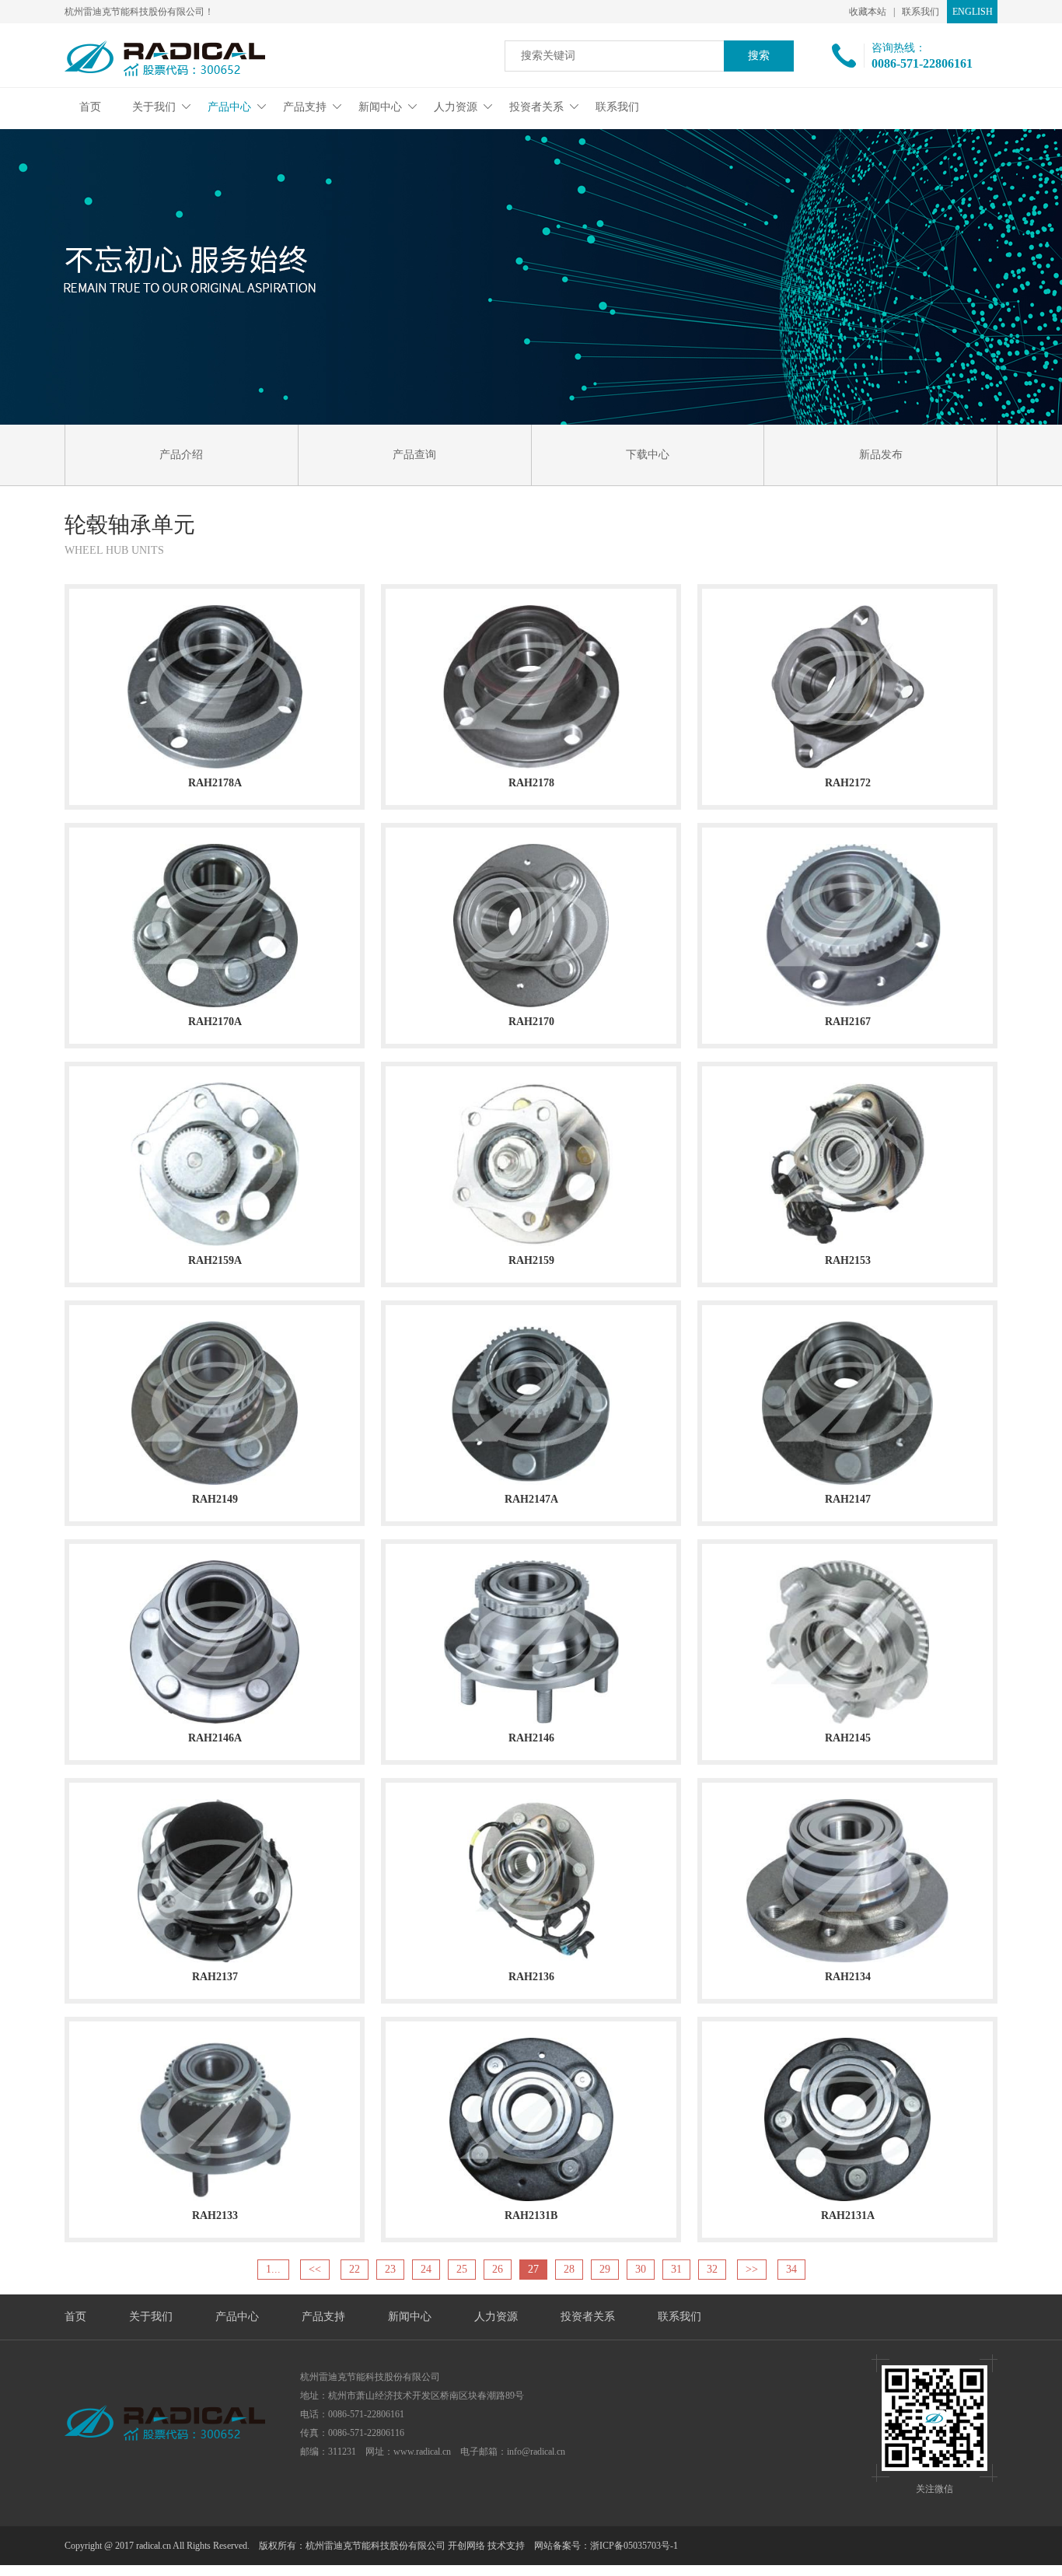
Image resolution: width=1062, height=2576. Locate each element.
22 (355, 2269)
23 (390, 2269)
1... (273, 2269)
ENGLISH (973, 12)
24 (426, 2269)
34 (791, 2269)
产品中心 (229, 107)
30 (641, 2269)
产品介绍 (181, 455)
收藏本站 (868, 12)
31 (676, 2269)
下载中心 (648, 455)
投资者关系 (536, 107)
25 (462, 2269)
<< (315, 2269)
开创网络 (466, 2546)
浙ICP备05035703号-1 (634, 2546)
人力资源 (456, 107)
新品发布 (881, 455)
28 (569, 2269)
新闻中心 (380, 107)
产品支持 (305, 107)
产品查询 (414, 455)
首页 (90, 107)
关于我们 (154, 107)
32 (712, 2269)
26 (498, 2269)
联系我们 (921, 12)
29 (605, 2269)
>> (752, 2269)
